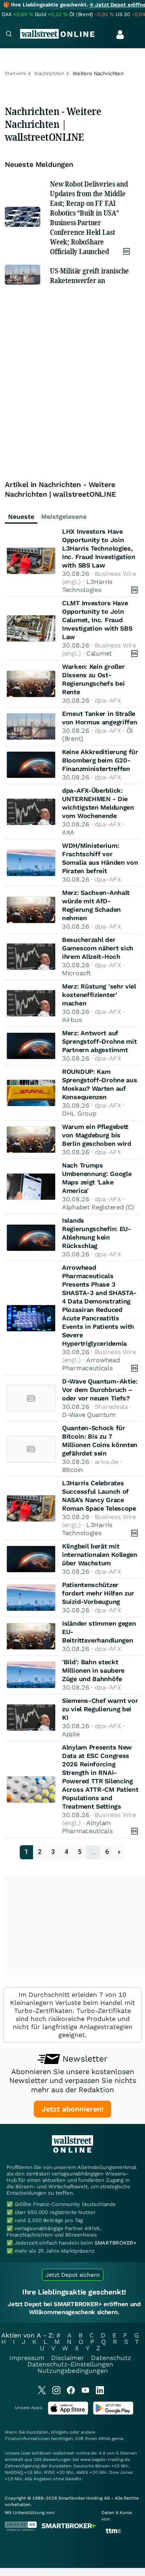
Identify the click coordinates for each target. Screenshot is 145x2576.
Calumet (99, 653)
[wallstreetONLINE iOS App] (68, 2413)
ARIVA (104, 2439)
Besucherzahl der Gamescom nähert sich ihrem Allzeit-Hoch (98, 948)
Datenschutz (111, 2358)
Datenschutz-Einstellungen (70, 2364)
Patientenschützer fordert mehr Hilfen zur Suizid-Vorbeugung (98, 1593)
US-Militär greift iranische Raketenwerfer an (89, 275)
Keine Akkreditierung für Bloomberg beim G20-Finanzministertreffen (100, 760)
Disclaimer (68, 2358)
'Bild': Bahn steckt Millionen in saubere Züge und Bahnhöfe (93, 1670)
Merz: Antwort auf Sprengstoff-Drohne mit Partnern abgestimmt (99, 1041)
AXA (68, 832)
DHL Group (79, 1113)
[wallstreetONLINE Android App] (113, 2413)
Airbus (72, 1020)
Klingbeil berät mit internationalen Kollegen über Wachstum (100, 1555)
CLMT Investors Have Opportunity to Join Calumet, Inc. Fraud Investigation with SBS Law (97, 620)
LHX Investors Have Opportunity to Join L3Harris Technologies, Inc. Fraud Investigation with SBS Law (99, 548)
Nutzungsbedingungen (73, 2371)
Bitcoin (72, 1470)
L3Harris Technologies (87, 586)
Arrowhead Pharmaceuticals (91, 1364)
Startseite (16, 73)
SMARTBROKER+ (116, 2243)
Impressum (27, 2358)
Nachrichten (49, 73)
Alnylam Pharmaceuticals (87, 1827)
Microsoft (76, 973)
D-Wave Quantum (89, 1415)
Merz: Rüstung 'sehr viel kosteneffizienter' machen (99, 995)
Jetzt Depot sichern (73, 2275)
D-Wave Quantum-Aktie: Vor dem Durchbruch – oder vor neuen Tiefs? (100, 1390)
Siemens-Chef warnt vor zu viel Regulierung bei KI (100, 1709)
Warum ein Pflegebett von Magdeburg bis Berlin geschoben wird (97, 1135)
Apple (71, 1734)
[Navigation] (9, 35)
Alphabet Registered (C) (98, 1207)
